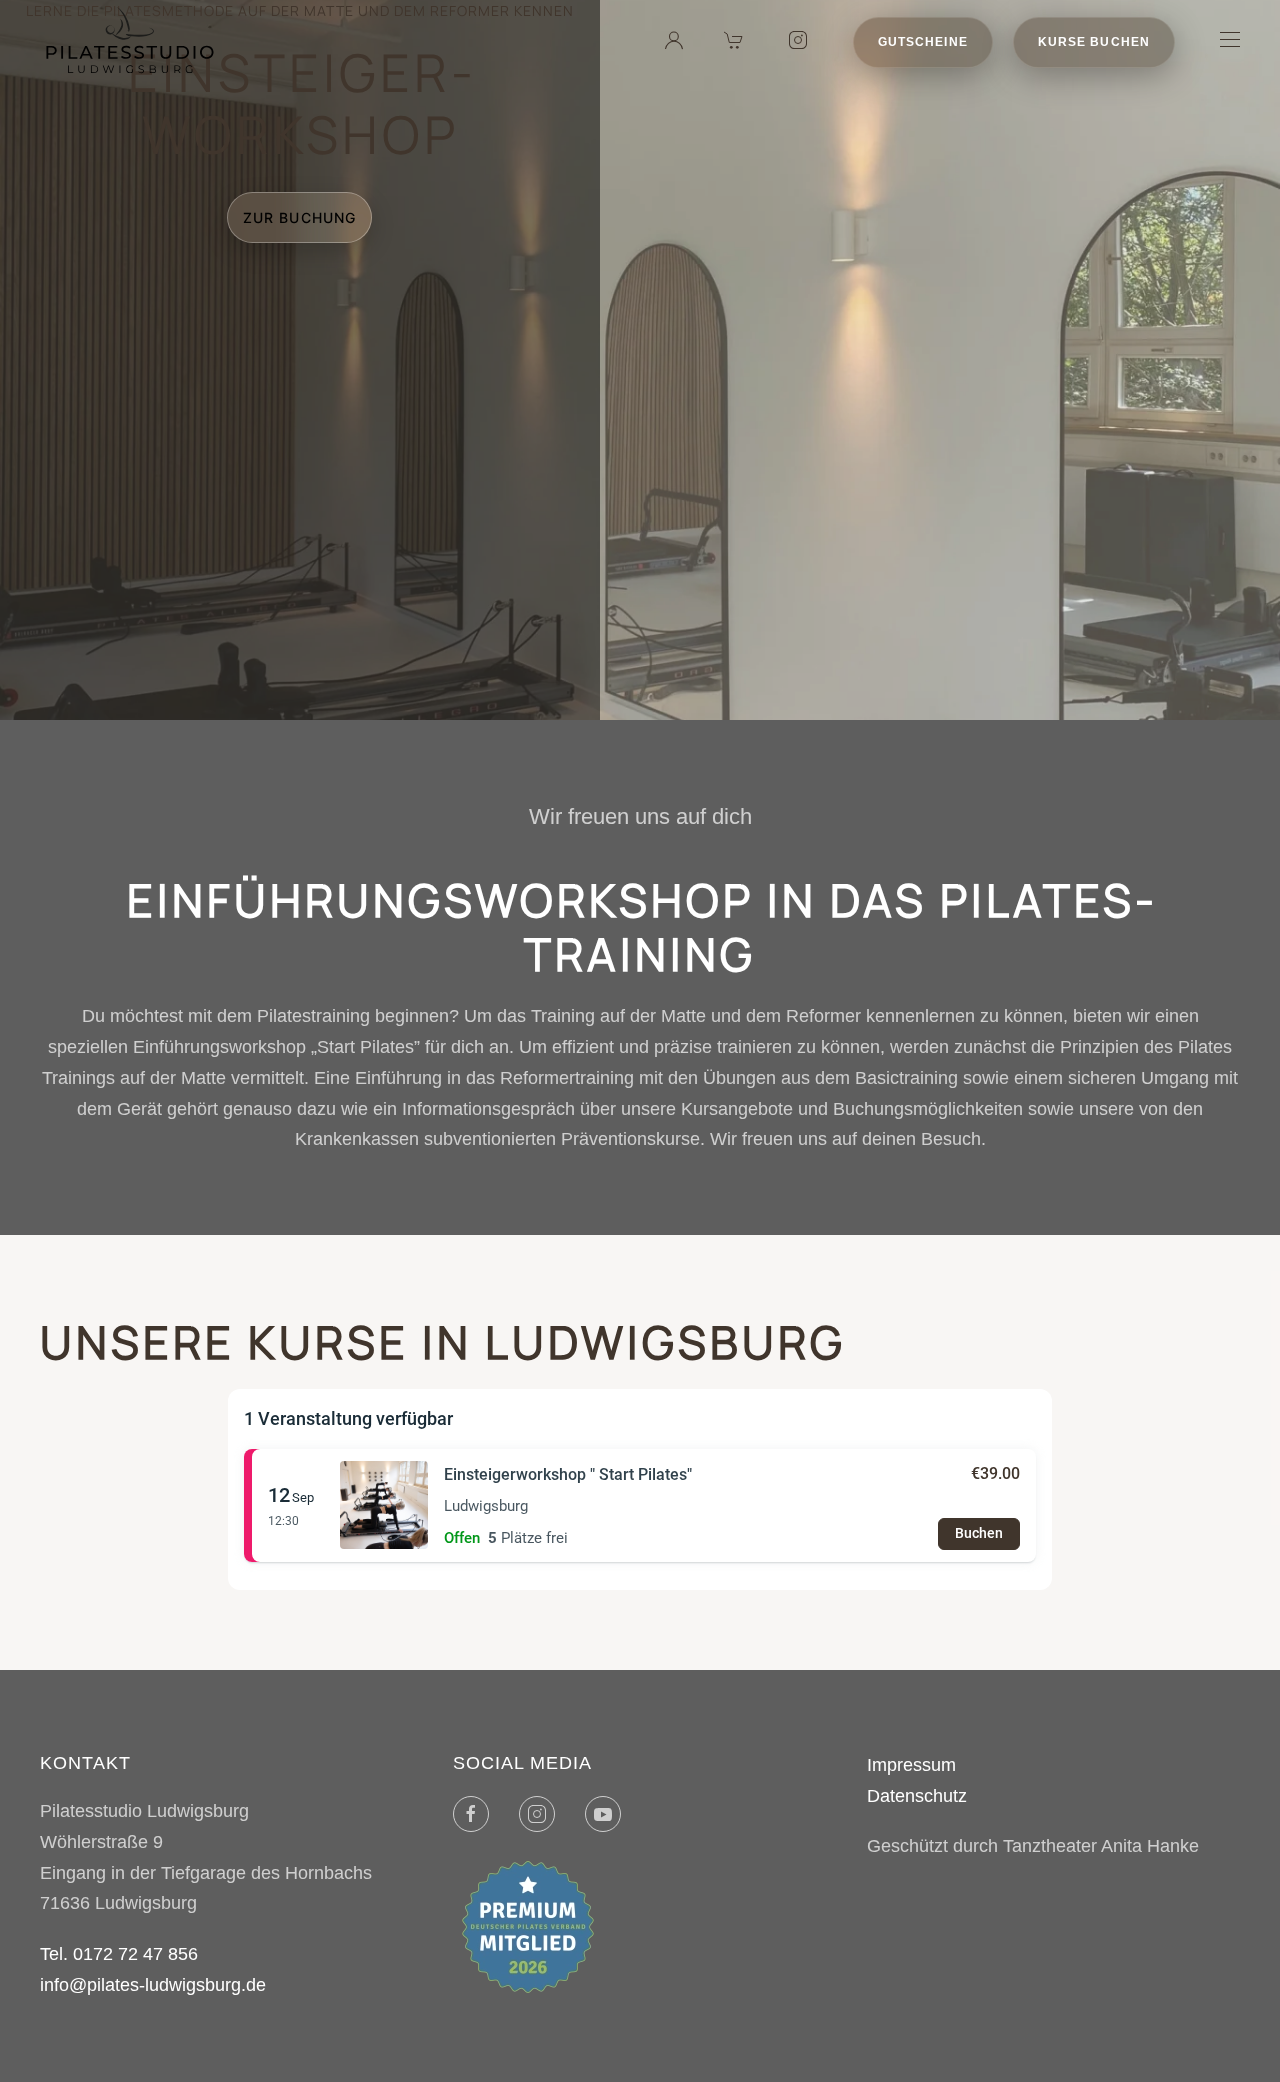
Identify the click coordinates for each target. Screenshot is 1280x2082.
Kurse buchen (1094, 42)
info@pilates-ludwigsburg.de (153, 1985)
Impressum (911, 1765)
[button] (1230, 40)
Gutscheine (923, 42)
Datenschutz (917, 1796)
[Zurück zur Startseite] (130, 40)
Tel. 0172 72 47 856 (119, 1954)
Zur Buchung (299, 217)
